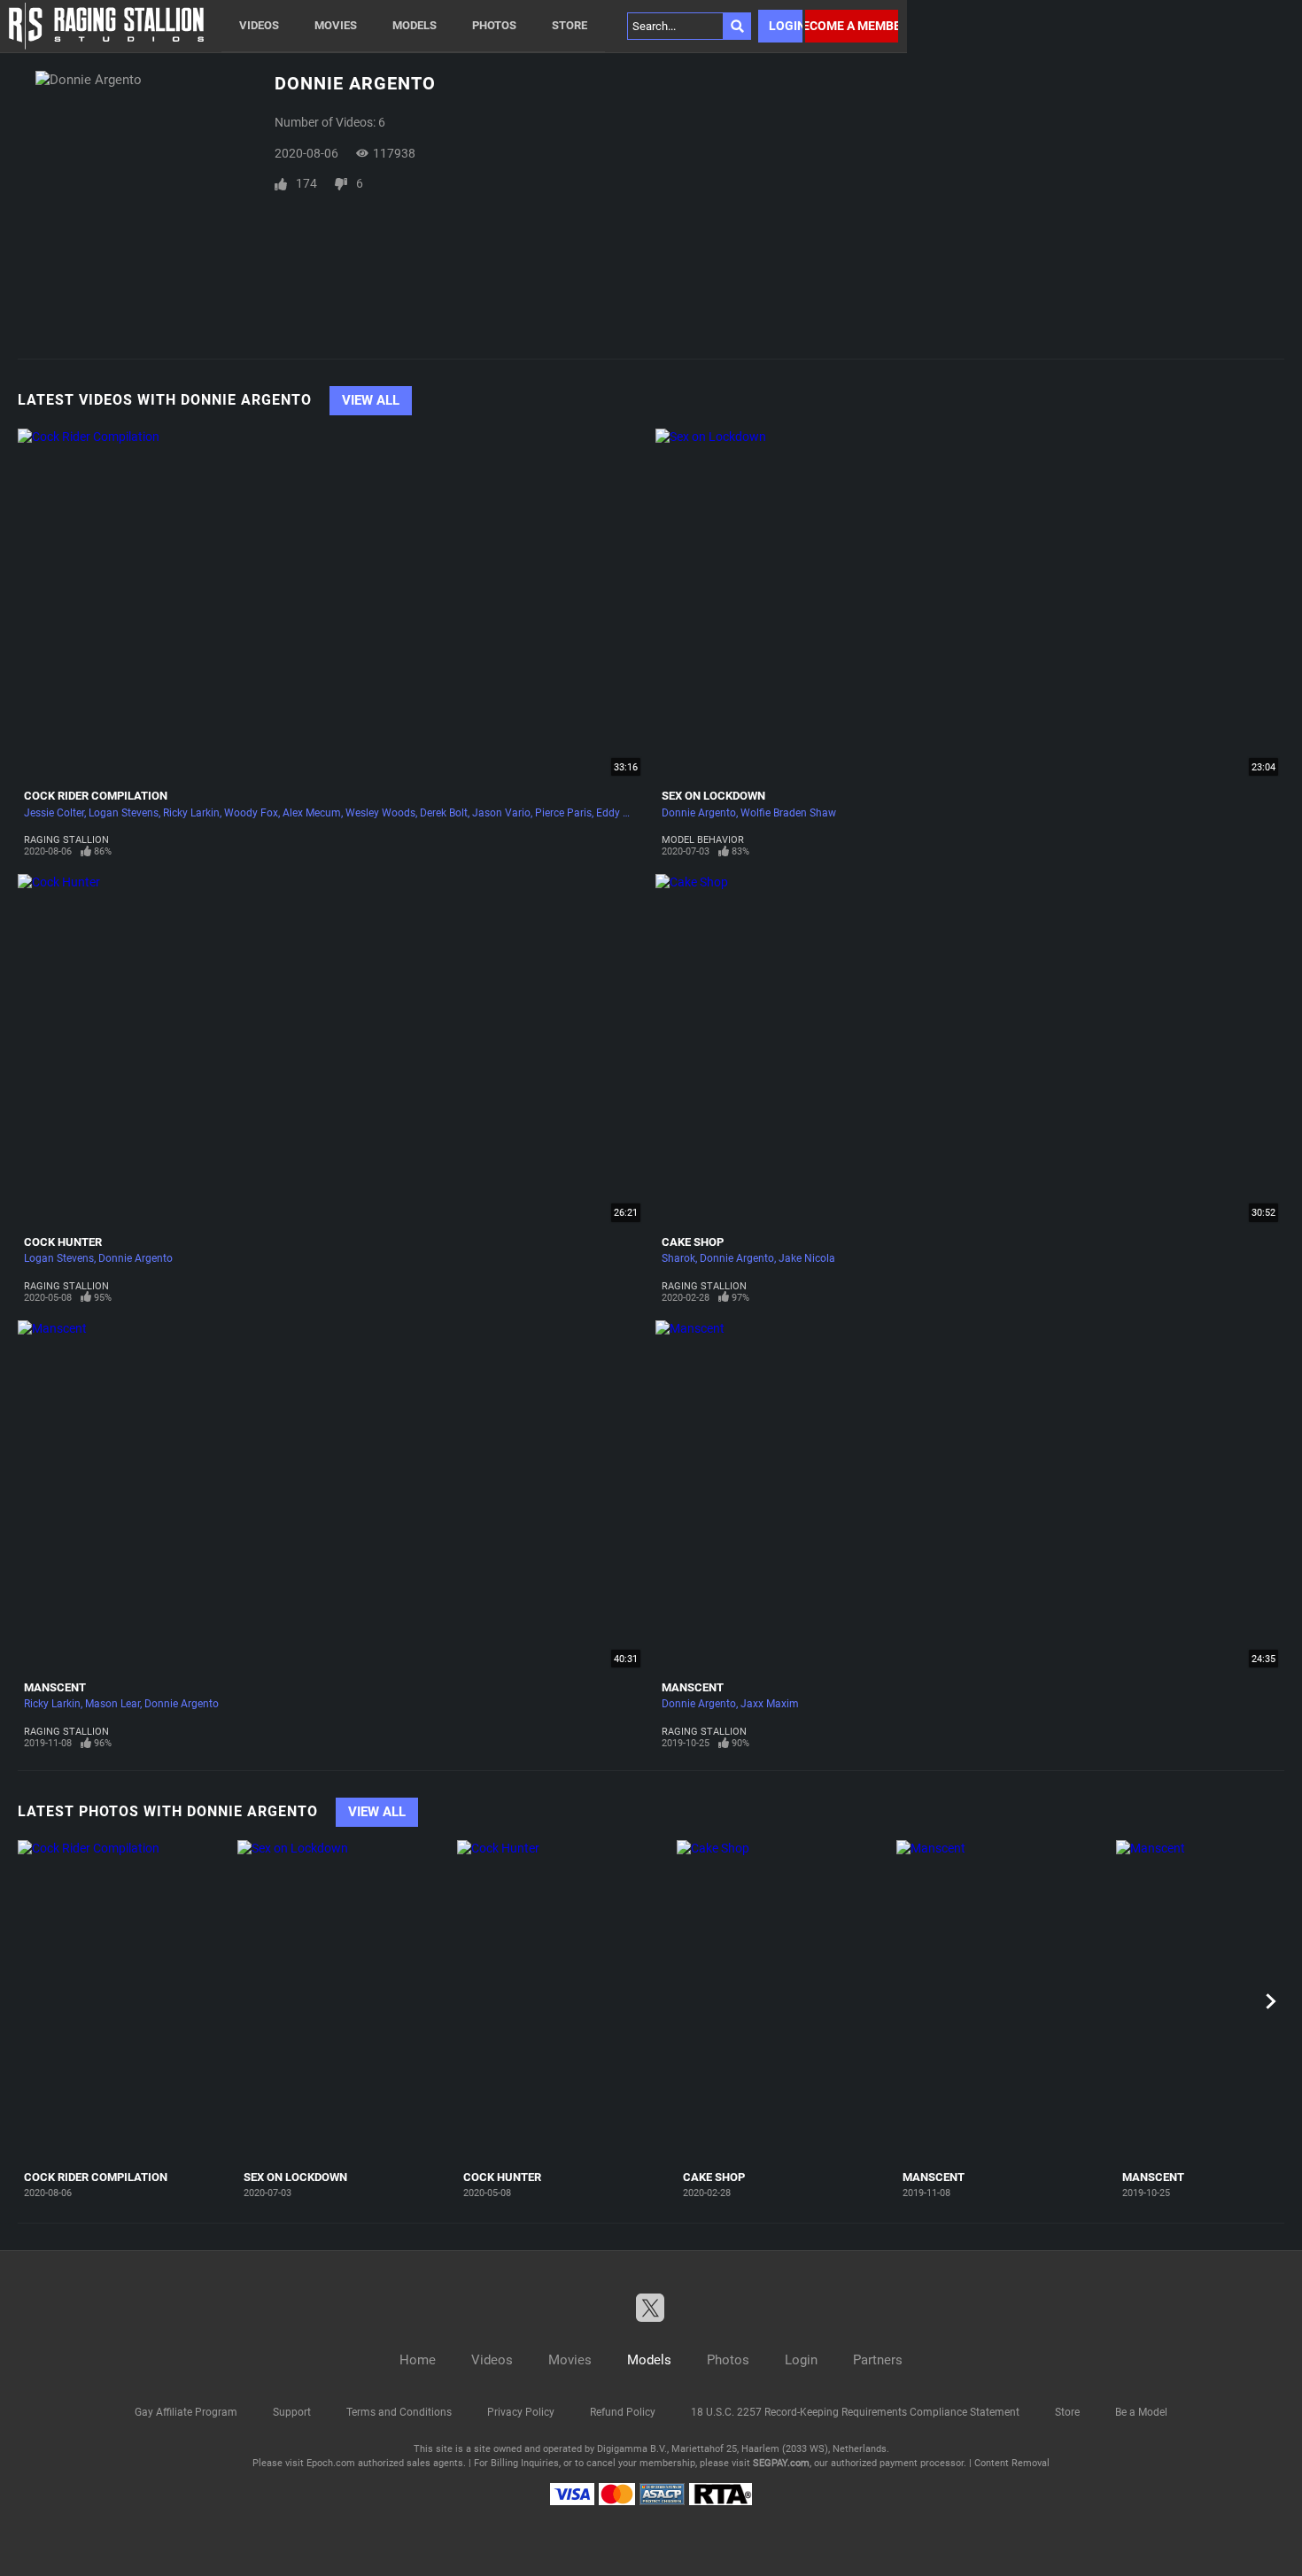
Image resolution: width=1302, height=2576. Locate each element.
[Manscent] (1004, 2002)
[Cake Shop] (784, 2002)
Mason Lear (112, 1704)
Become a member (852, 26)
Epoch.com (331, 2463)
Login (786, 26)
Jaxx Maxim (770, 1704)
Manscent (55, 1687)
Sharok (678, 1258)
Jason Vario (501, 813)
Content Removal (1012, 2463)
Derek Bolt (444, 813)
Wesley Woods (380, 813)
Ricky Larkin (191, 813)
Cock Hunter (63, 1242)
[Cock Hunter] (565, 2002)
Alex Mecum (312, 813)
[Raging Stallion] (106, 26)
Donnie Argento (699, 813)
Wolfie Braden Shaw (788, 813)
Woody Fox (251, 813)
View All (371, 400)
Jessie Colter (54, 813)
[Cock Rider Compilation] (125, 2002)
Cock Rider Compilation (96, 796)
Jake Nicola (807, 1258)
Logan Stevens (124, 813)
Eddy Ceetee (625, 813)
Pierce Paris (563, 813)
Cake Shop (693, 1242)
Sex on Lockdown (713, 796)
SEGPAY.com (781, 2463)
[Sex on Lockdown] (345, 2002)
